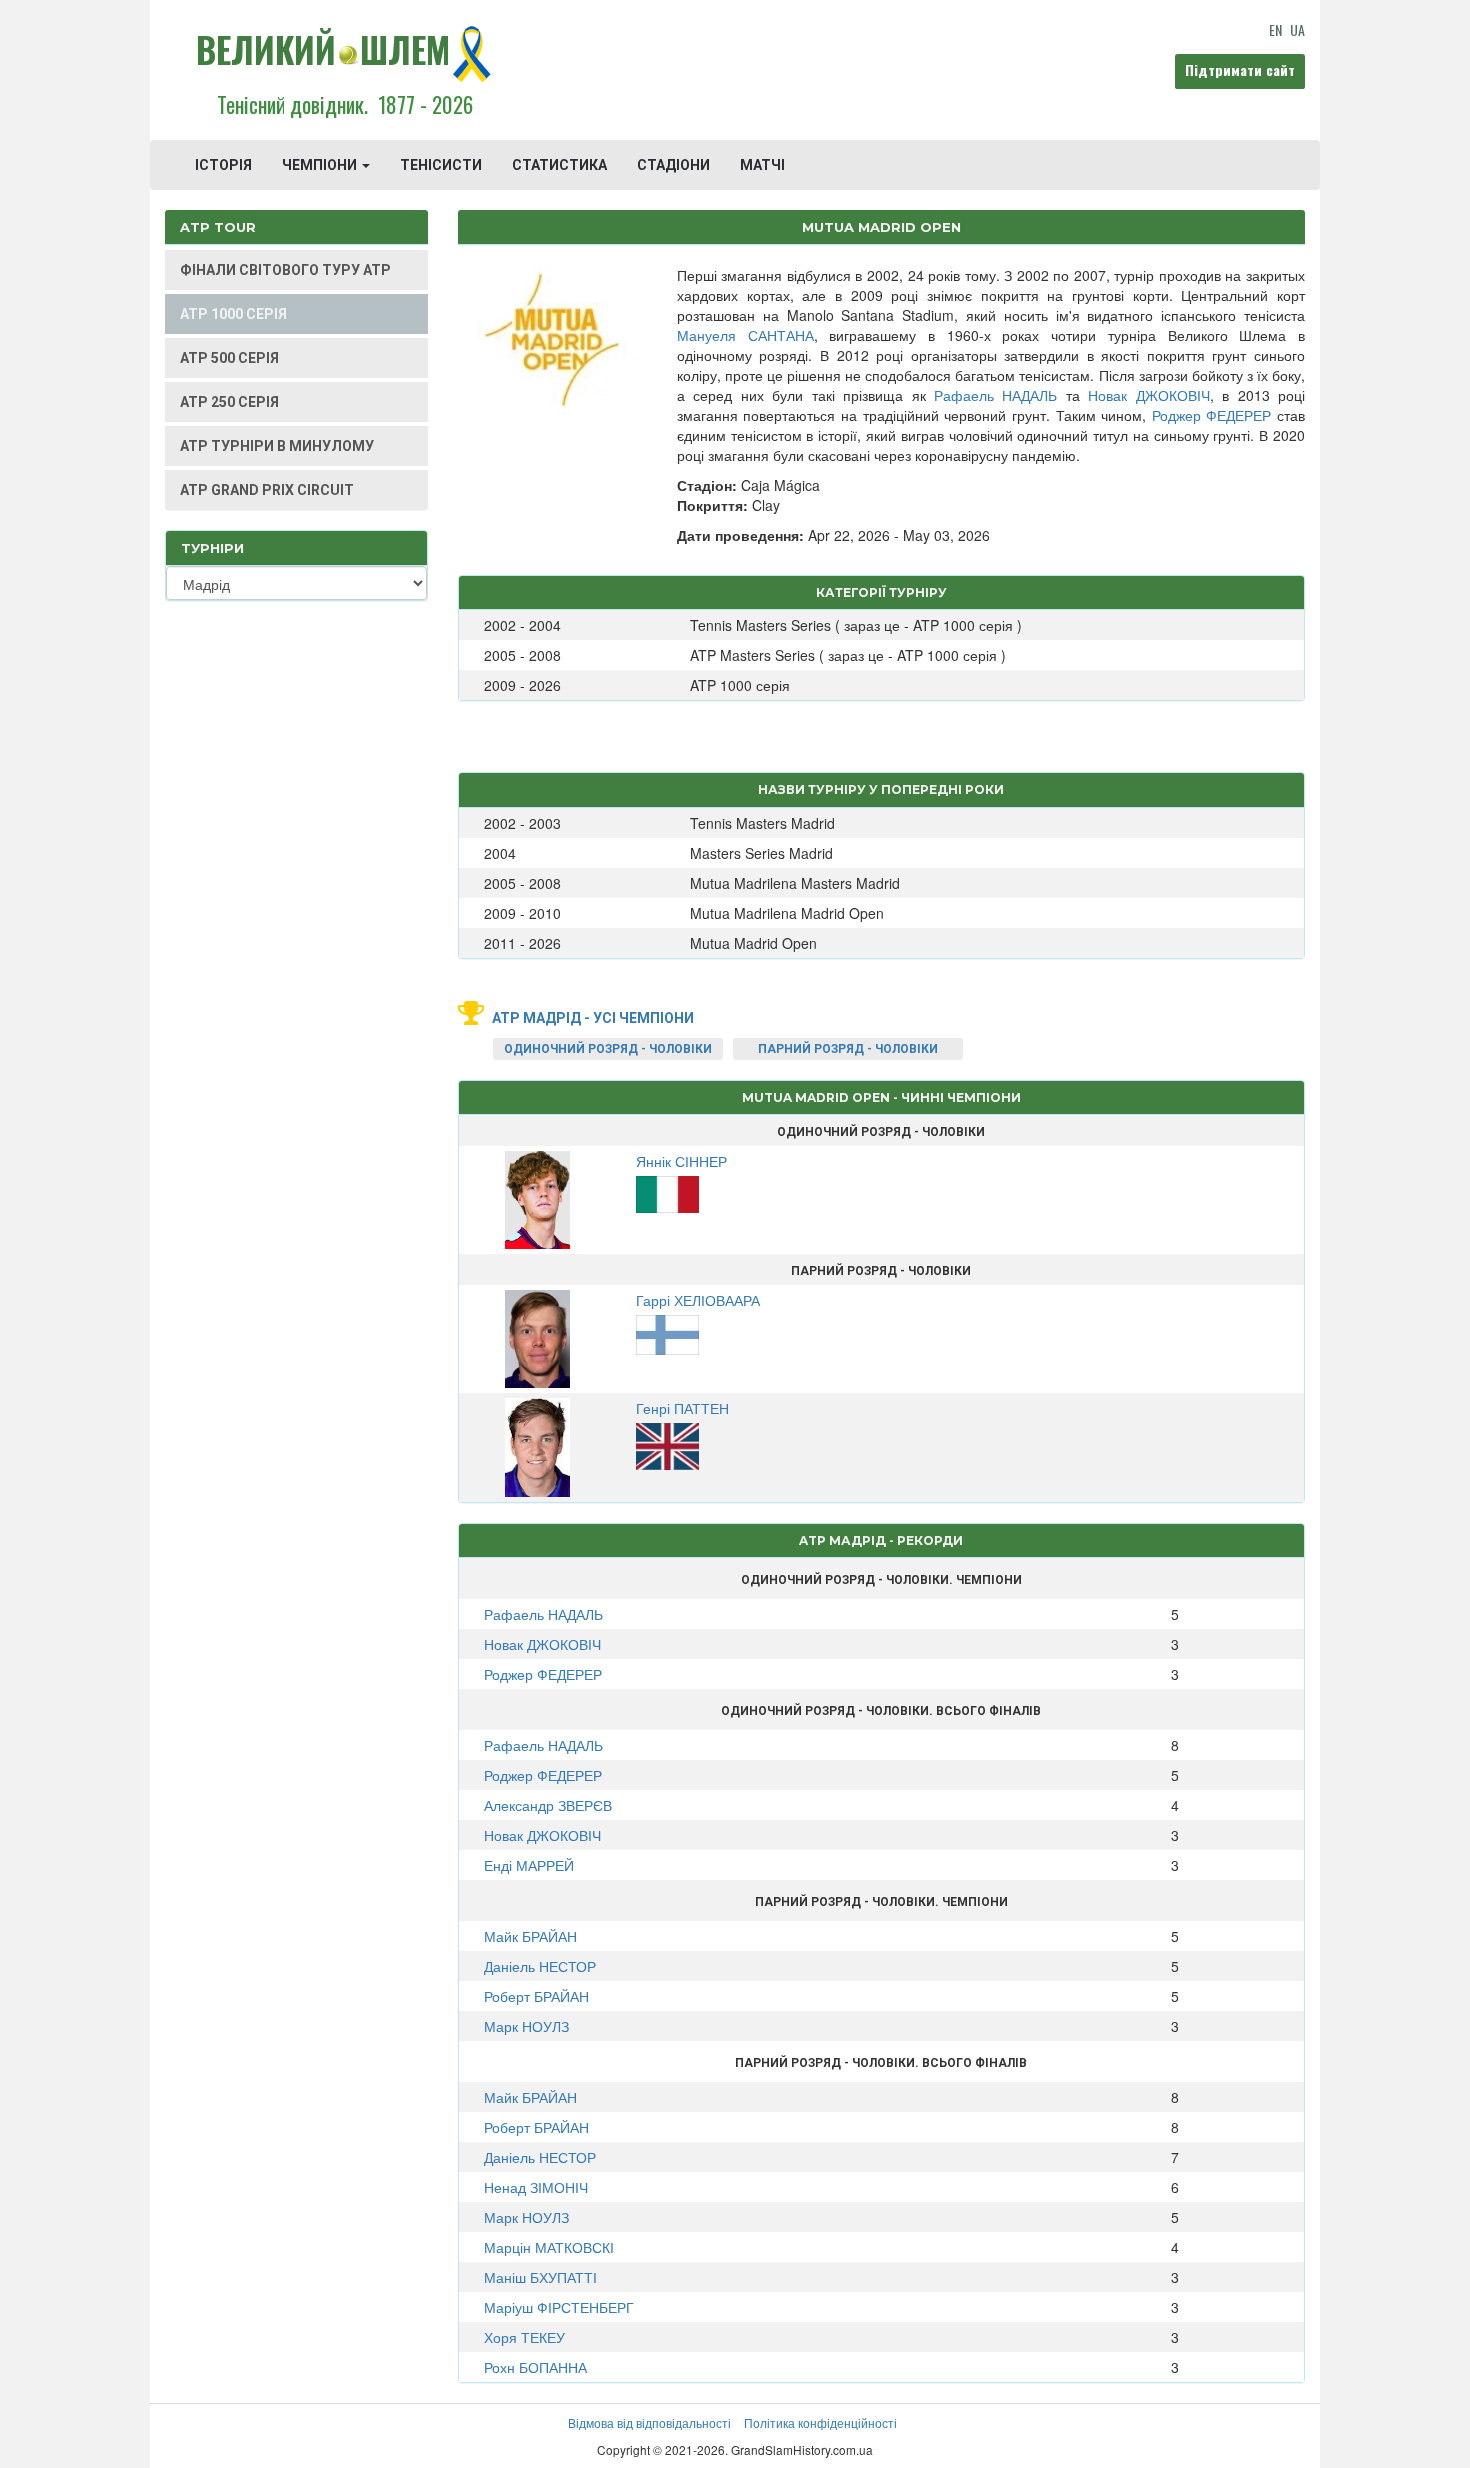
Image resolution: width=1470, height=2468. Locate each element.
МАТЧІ (762, 165)
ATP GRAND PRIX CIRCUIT (267, 490)
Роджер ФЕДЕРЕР (1212, 415)
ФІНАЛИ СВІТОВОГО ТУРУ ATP (285, 270)
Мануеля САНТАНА (745, 335)
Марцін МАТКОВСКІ (549, 2247)
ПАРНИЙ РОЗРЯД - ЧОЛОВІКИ (848, 1049)
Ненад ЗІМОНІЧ (536, 2187)
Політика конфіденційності (820, 2422)
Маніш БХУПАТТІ (540, 2277)
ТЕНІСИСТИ (441, 165)
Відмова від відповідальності (649, 2422)
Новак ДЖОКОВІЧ (1148, 395)
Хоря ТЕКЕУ (524, 2337)
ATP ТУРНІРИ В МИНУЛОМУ (277, 446)
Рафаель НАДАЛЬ (995, 395)
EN (1275, 29)
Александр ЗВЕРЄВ (548, 1805)
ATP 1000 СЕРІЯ (233, 314)
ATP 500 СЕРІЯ (229, 358)
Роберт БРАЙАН (536, 1996)
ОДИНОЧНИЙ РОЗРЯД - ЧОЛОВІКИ (608, 1049)
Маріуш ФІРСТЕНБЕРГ (559, 2307)
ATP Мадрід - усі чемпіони (593, 1018)
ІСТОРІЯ (223, 165)
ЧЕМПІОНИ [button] (321, 165)
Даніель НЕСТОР (540, 1966)
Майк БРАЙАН (530, 1936)
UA (1297, 29)
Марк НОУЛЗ (526, 2026)
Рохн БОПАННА (535, 2367)
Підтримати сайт (1240, 69)
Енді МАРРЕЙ (529, 1865)
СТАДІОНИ (673, 165)
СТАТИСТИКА (559, 165)
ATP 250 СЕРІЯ (229, 402)
